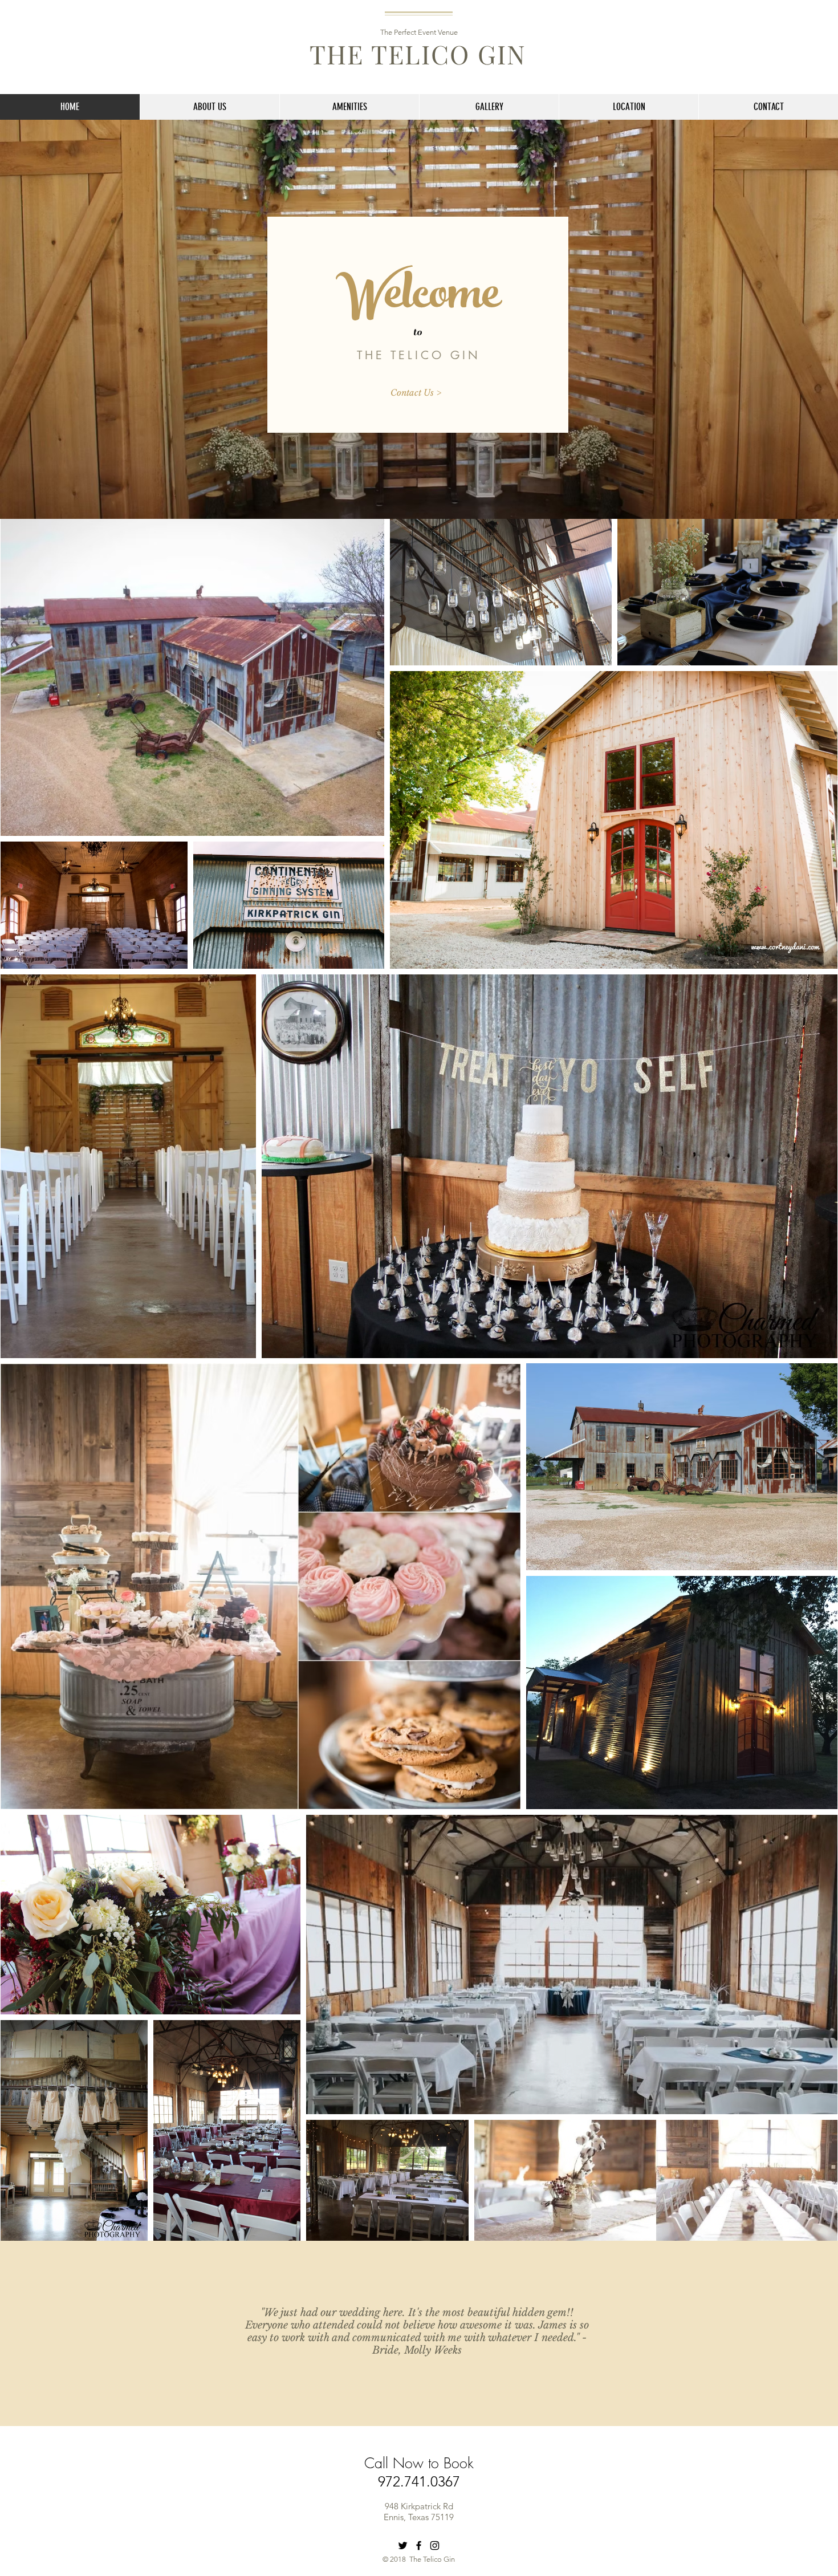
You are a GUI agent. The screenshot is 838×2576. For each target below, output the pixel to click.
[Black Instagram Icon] (435, 2545)
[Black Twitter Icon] (403, 2545)
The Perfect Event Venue (419, 32)
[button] (349, 107)
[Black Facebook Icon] (419, 2545)
